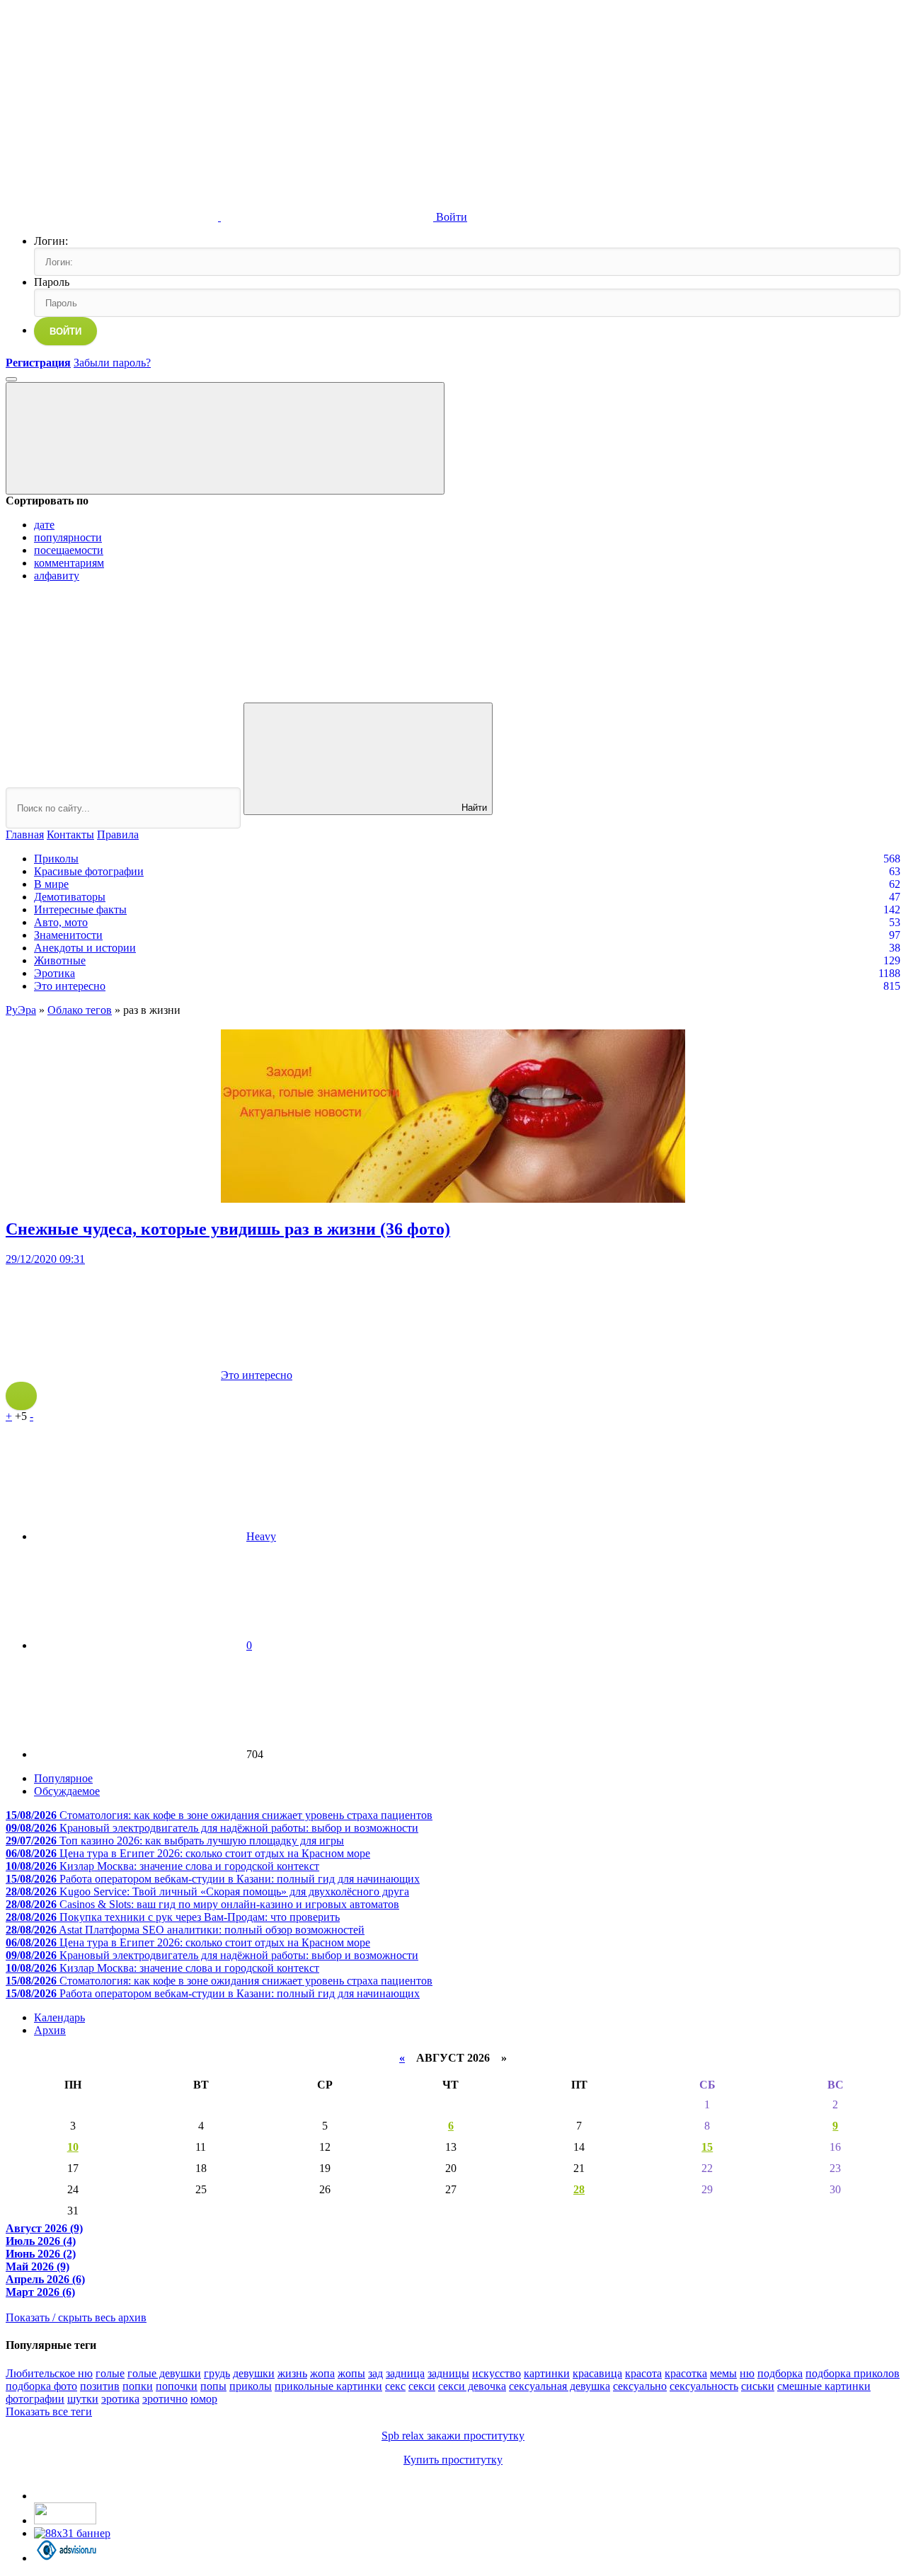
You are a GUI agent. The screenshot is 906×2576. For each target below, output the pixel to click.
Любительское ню (49, 2373)
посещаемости (69, 550)
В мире (51, 884)
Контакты (70, 834)
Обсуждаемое (67, 1791)
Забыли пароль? (112, 363)
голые (110, 2373)
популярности (68, 537)
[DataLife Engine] (112, 108)
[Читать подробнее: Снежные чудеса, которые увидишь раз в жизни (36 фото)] (21, 1396)
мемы (723, 2373)
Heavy (261, 1536)
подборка (780, 2373)
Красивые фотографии (89, 871)
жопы (351, 2373)
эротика (120, 2399)
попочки (177, 2386)
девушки (254, 2373)
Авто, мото (61, 922)
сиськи (758, 2386)
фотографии (35, 2399)
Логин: (51, 241)
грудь (217, 2373)
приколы (251, 2386)
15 (707, 2147)
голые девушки (164, 2373)
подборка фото (41, 2386)
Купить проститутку (453, 2460)
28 (579, 2189)
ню (747, 2373)
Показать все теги (49, 2412)
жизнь (292, 2373)
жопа (322, 2373)
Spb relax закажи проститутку (453, 2436)
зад (375, 2373)
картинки (547, 2373)
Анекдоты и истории (85, 948)
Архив (50, 2030)
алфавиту (57, 576)
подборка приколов (853, 2373)
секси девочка (472, 2386)
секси (422, 2386)
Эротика (55, 973)
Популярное (63, 1778)
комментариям (69, 563)
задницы (448, 2373)
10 (73, 2147)
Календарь (59, 2017)
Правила (118, 834)
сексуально (640, 2386)
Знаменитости (68, 935)
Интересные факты (80, 909)
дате (44, 525)
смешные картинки (824, 2386)
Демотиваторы (70, 897)
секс (395, 2386)
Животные (60, 960)
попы (213, 2386)
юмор (204, 2399)
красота (643, 2373)
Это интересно (70, 986)
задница (405, 2373)
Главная (25, 834)
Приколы (56, 859)
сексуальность (704, 2386)
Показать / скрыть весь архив (76, 2317)
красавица (597, 2373)
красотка (686, 2373)
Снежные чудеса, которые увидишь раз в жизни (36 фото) (228, 1229)
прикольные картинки (328, 2386)
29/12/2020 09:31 (45, 1259)
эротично (165, 2399)
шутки (83, 2399)
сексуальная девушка (560, 2386)
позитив (100, 2386)
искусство (497, 2373)
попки (138, 2386)
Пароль (52, 282)
